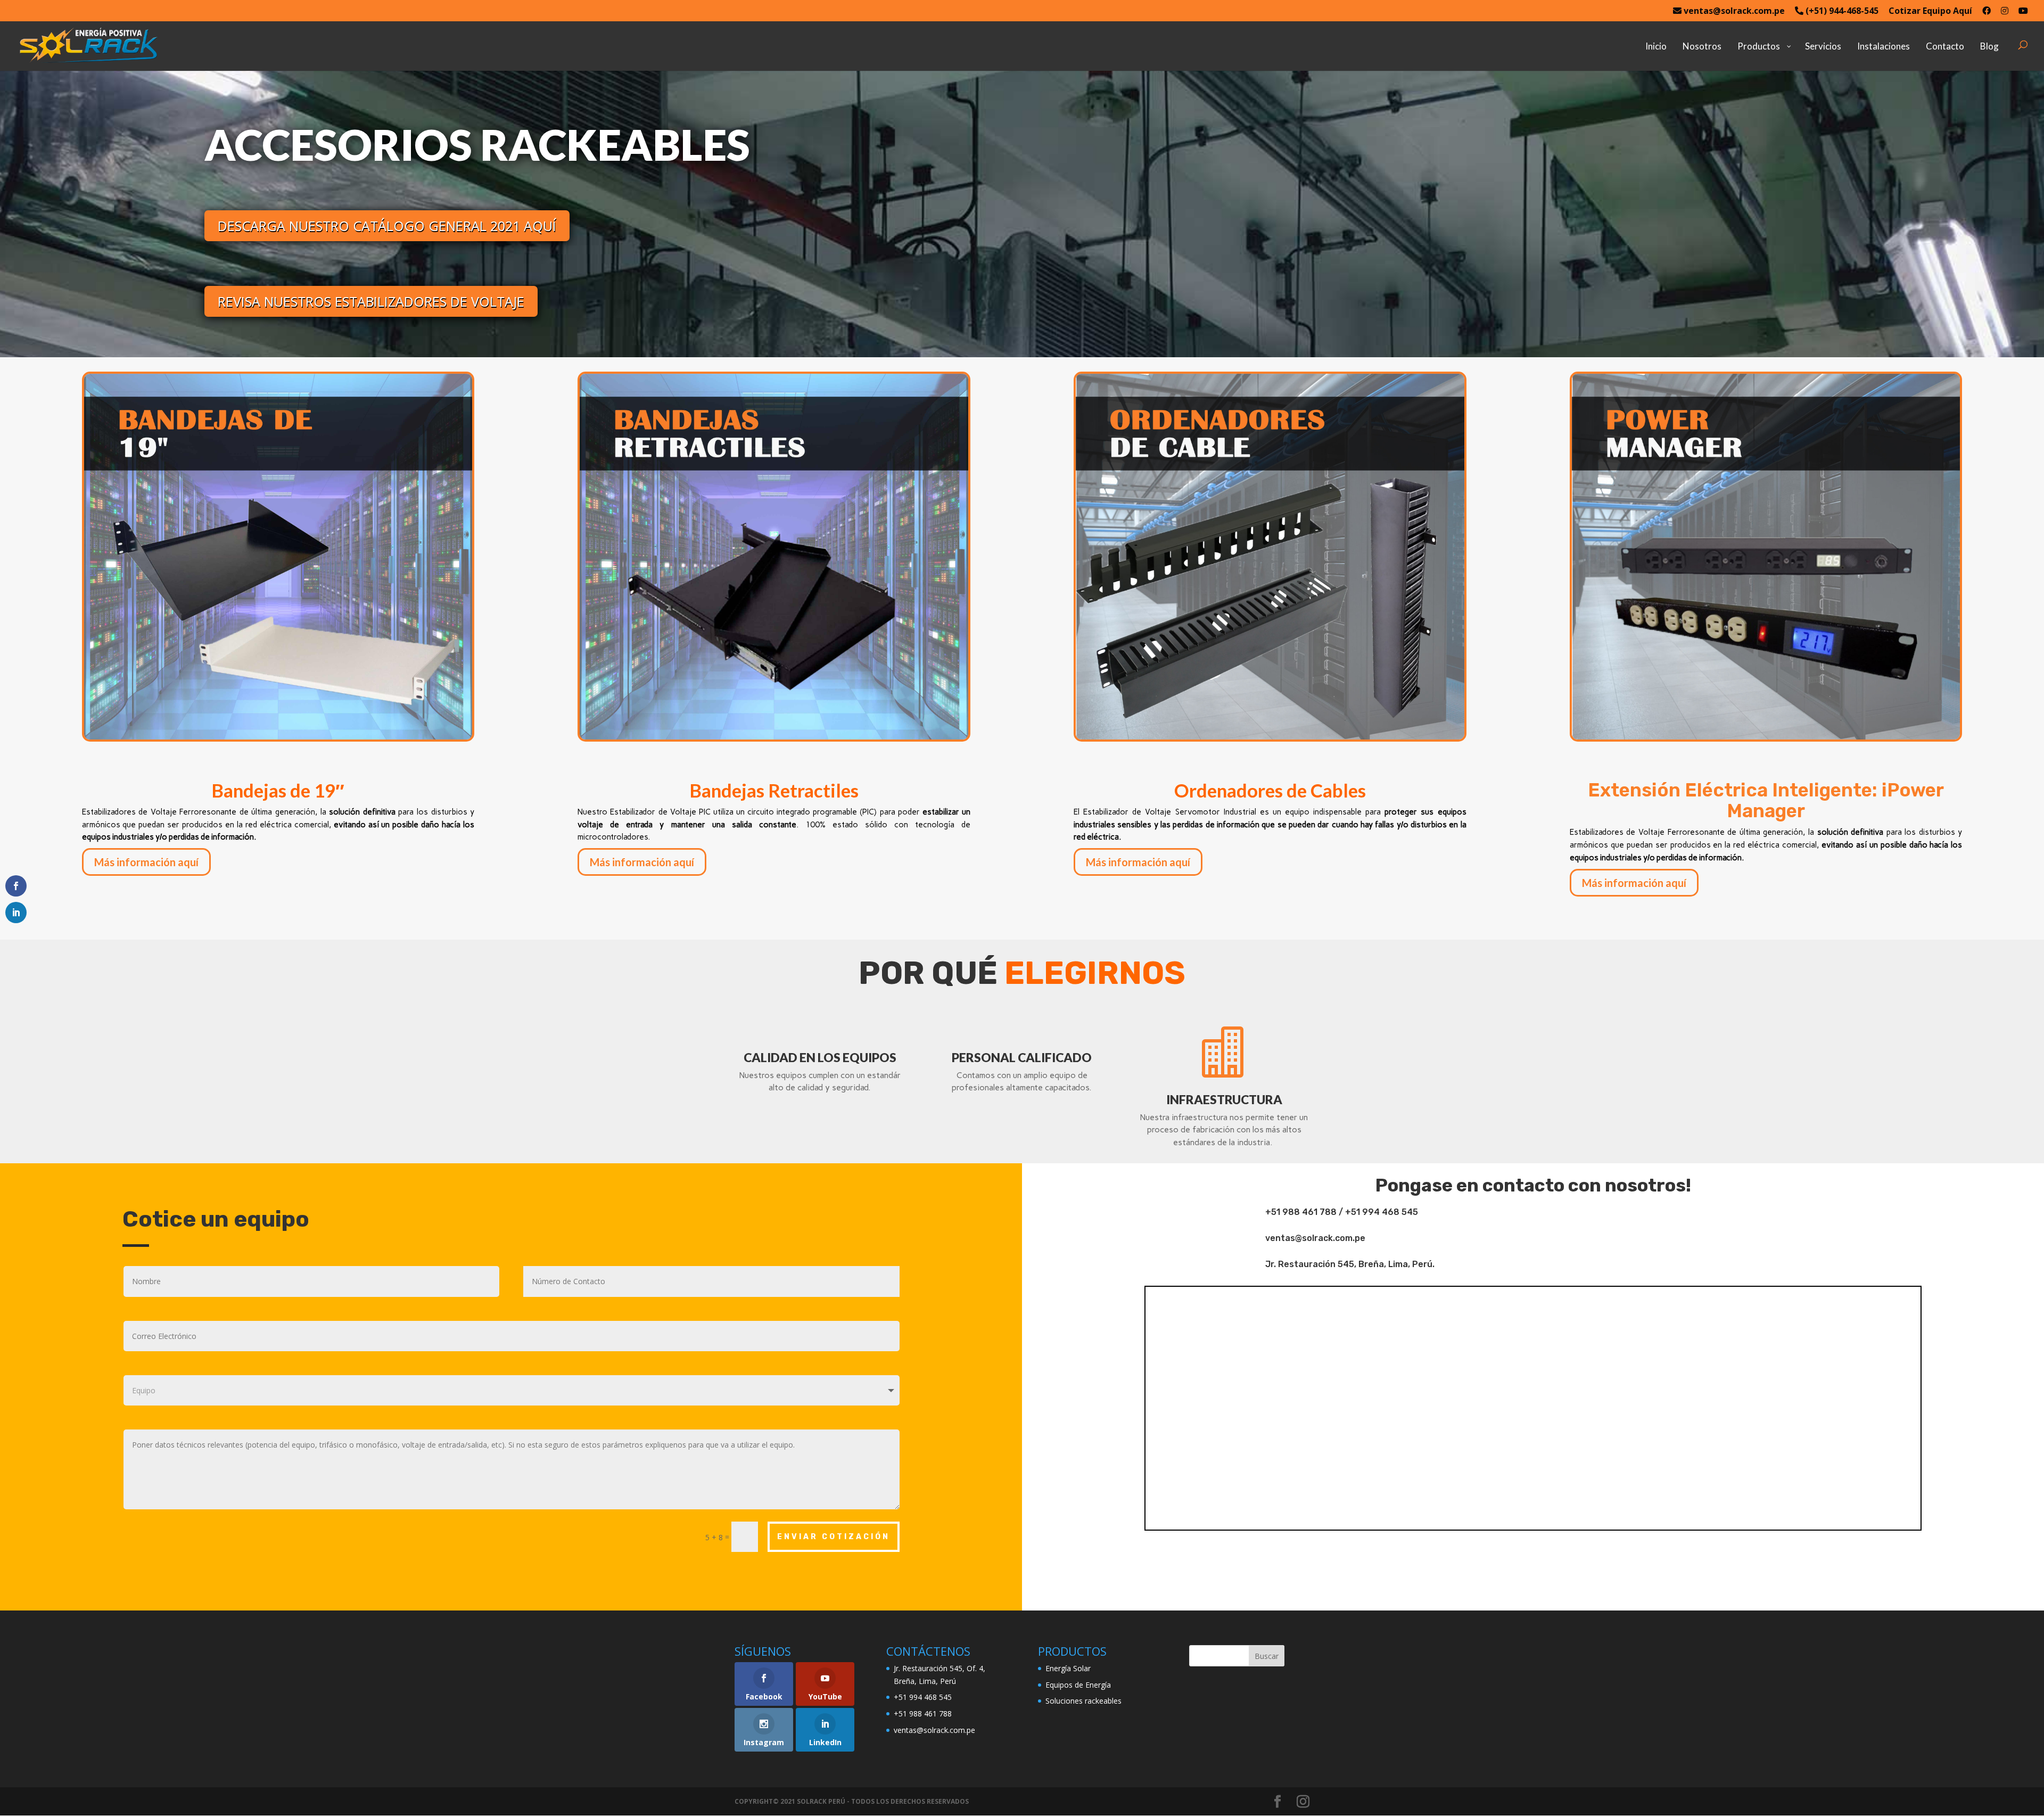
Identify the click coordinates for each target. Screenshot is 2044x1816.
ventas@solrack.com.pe (1733, 11)
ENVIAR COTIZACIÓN (834, 1537)
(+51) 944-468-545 (1841, 11)
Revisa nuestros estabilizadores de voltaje (371, 301)
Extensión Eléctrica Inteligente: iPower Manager (1766, 800)
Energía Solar (1068, 1668)
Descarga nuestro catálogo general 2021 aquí (387, 226)
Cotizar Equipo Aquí (1930, 11)
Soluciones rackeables (1083, 1701)
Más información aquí (146, 862)
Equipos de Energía (1078, 1685)
